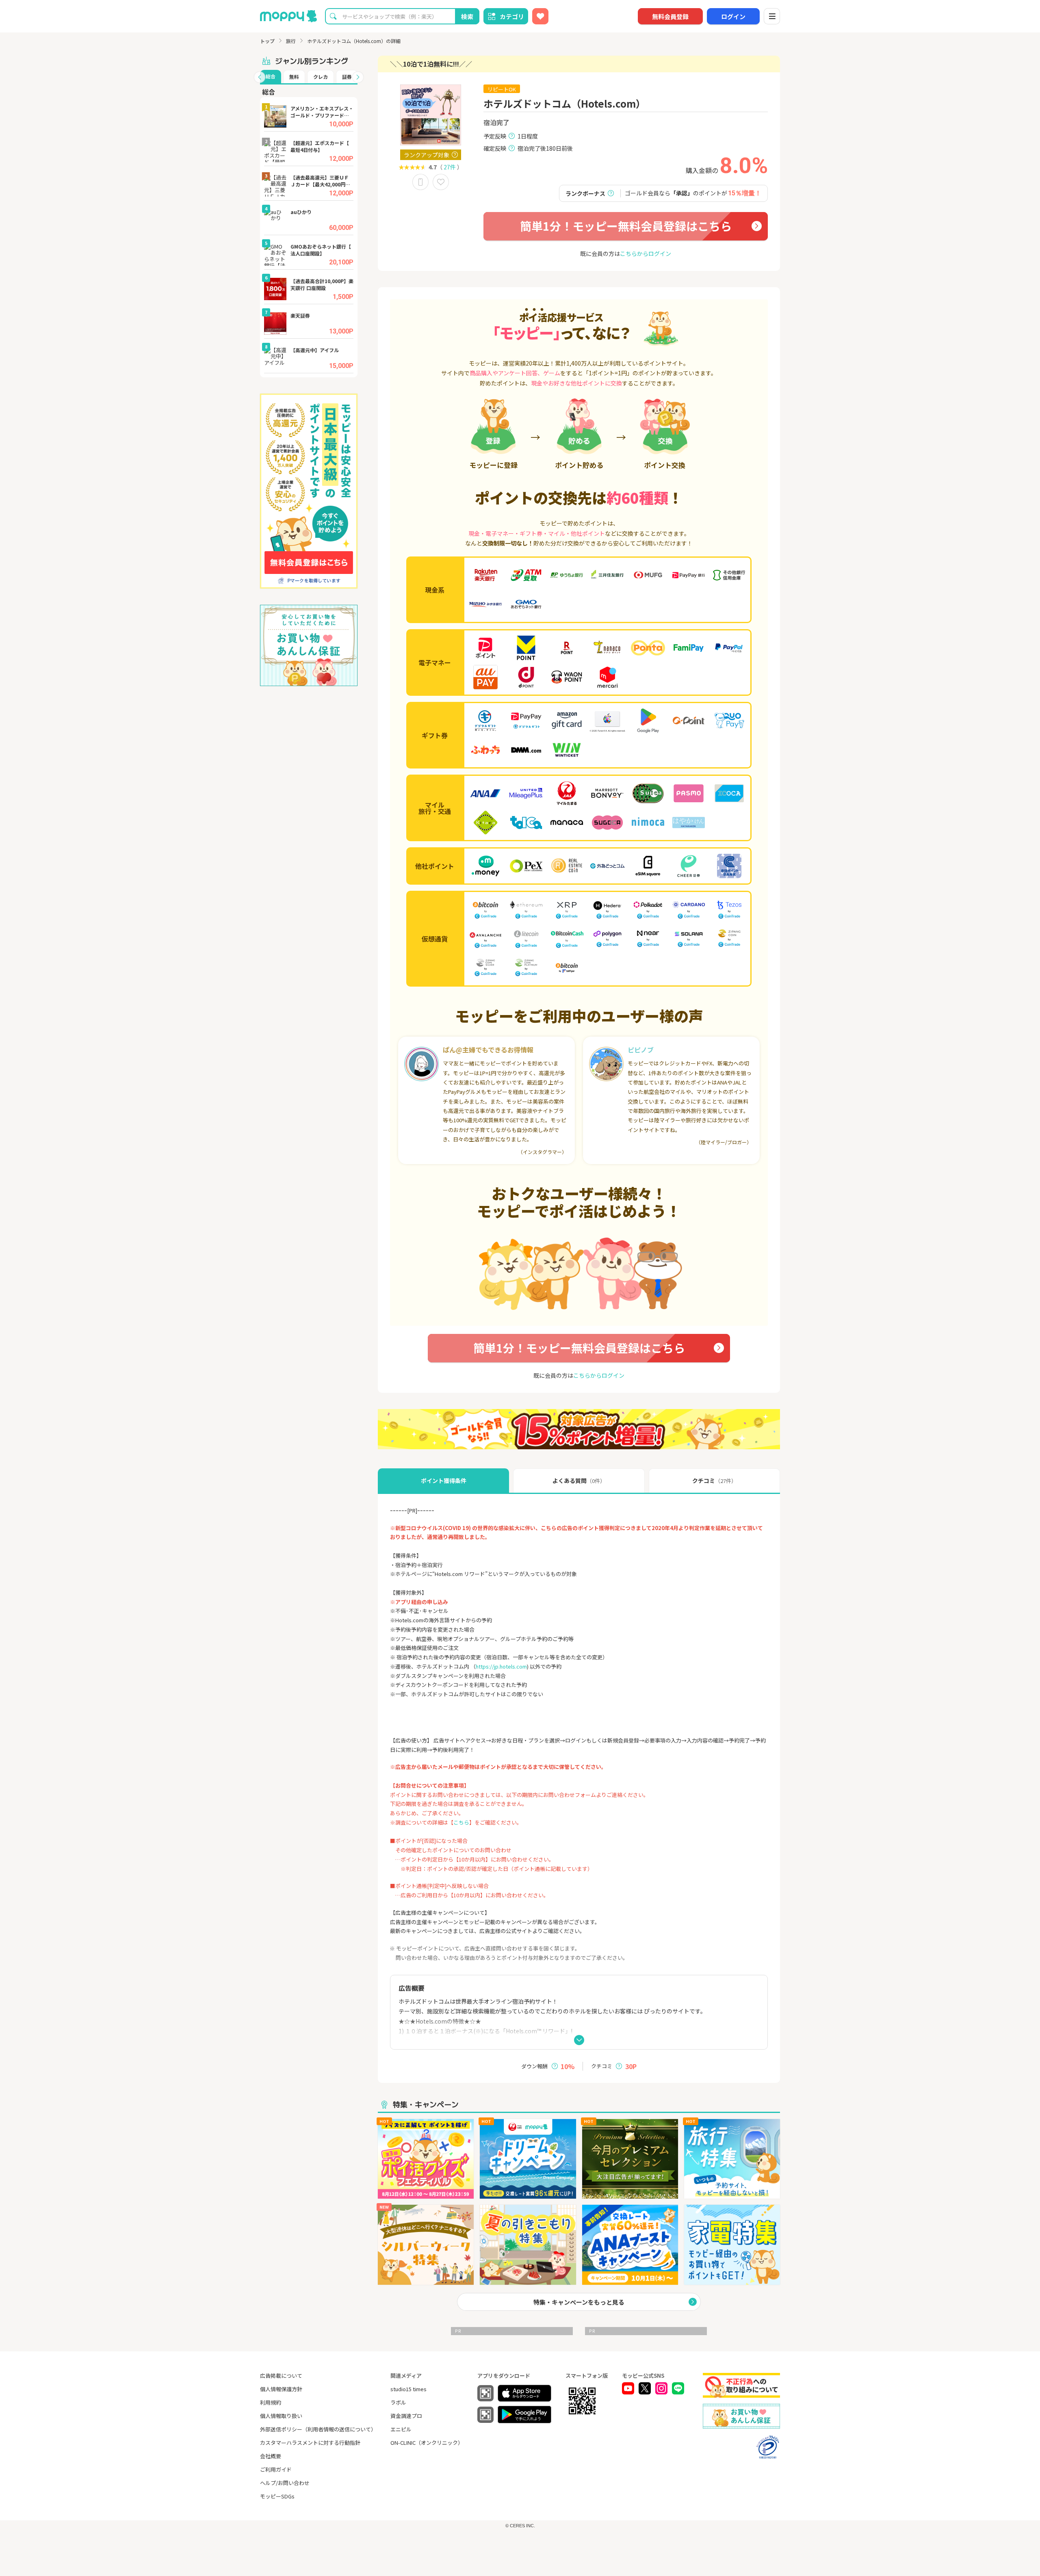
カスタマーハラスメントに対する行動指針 (310, 2443)
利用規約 (271, 2402)
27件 (450, 167)
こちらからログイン (646, 253)
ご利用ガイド (276, 2469)
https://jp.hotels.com (501, 1666)
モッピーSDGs (277, 2496)
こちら (461, 1822)
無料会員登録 (670, 16)
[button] (260, 77)
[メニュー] (772, 16)
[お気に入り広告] (540, 16)
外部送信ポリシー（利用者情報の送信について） (318, 2429)
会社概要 (271, 2456)
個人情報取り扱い (281, 2416)
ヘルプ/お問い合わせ (285, 2483)
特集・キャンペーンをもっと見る (579, 2302)
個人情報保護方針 (281, 2389)
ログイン (733, 16)
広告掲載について (281, 2376)
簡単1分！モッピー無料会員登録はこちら (626, 226)
